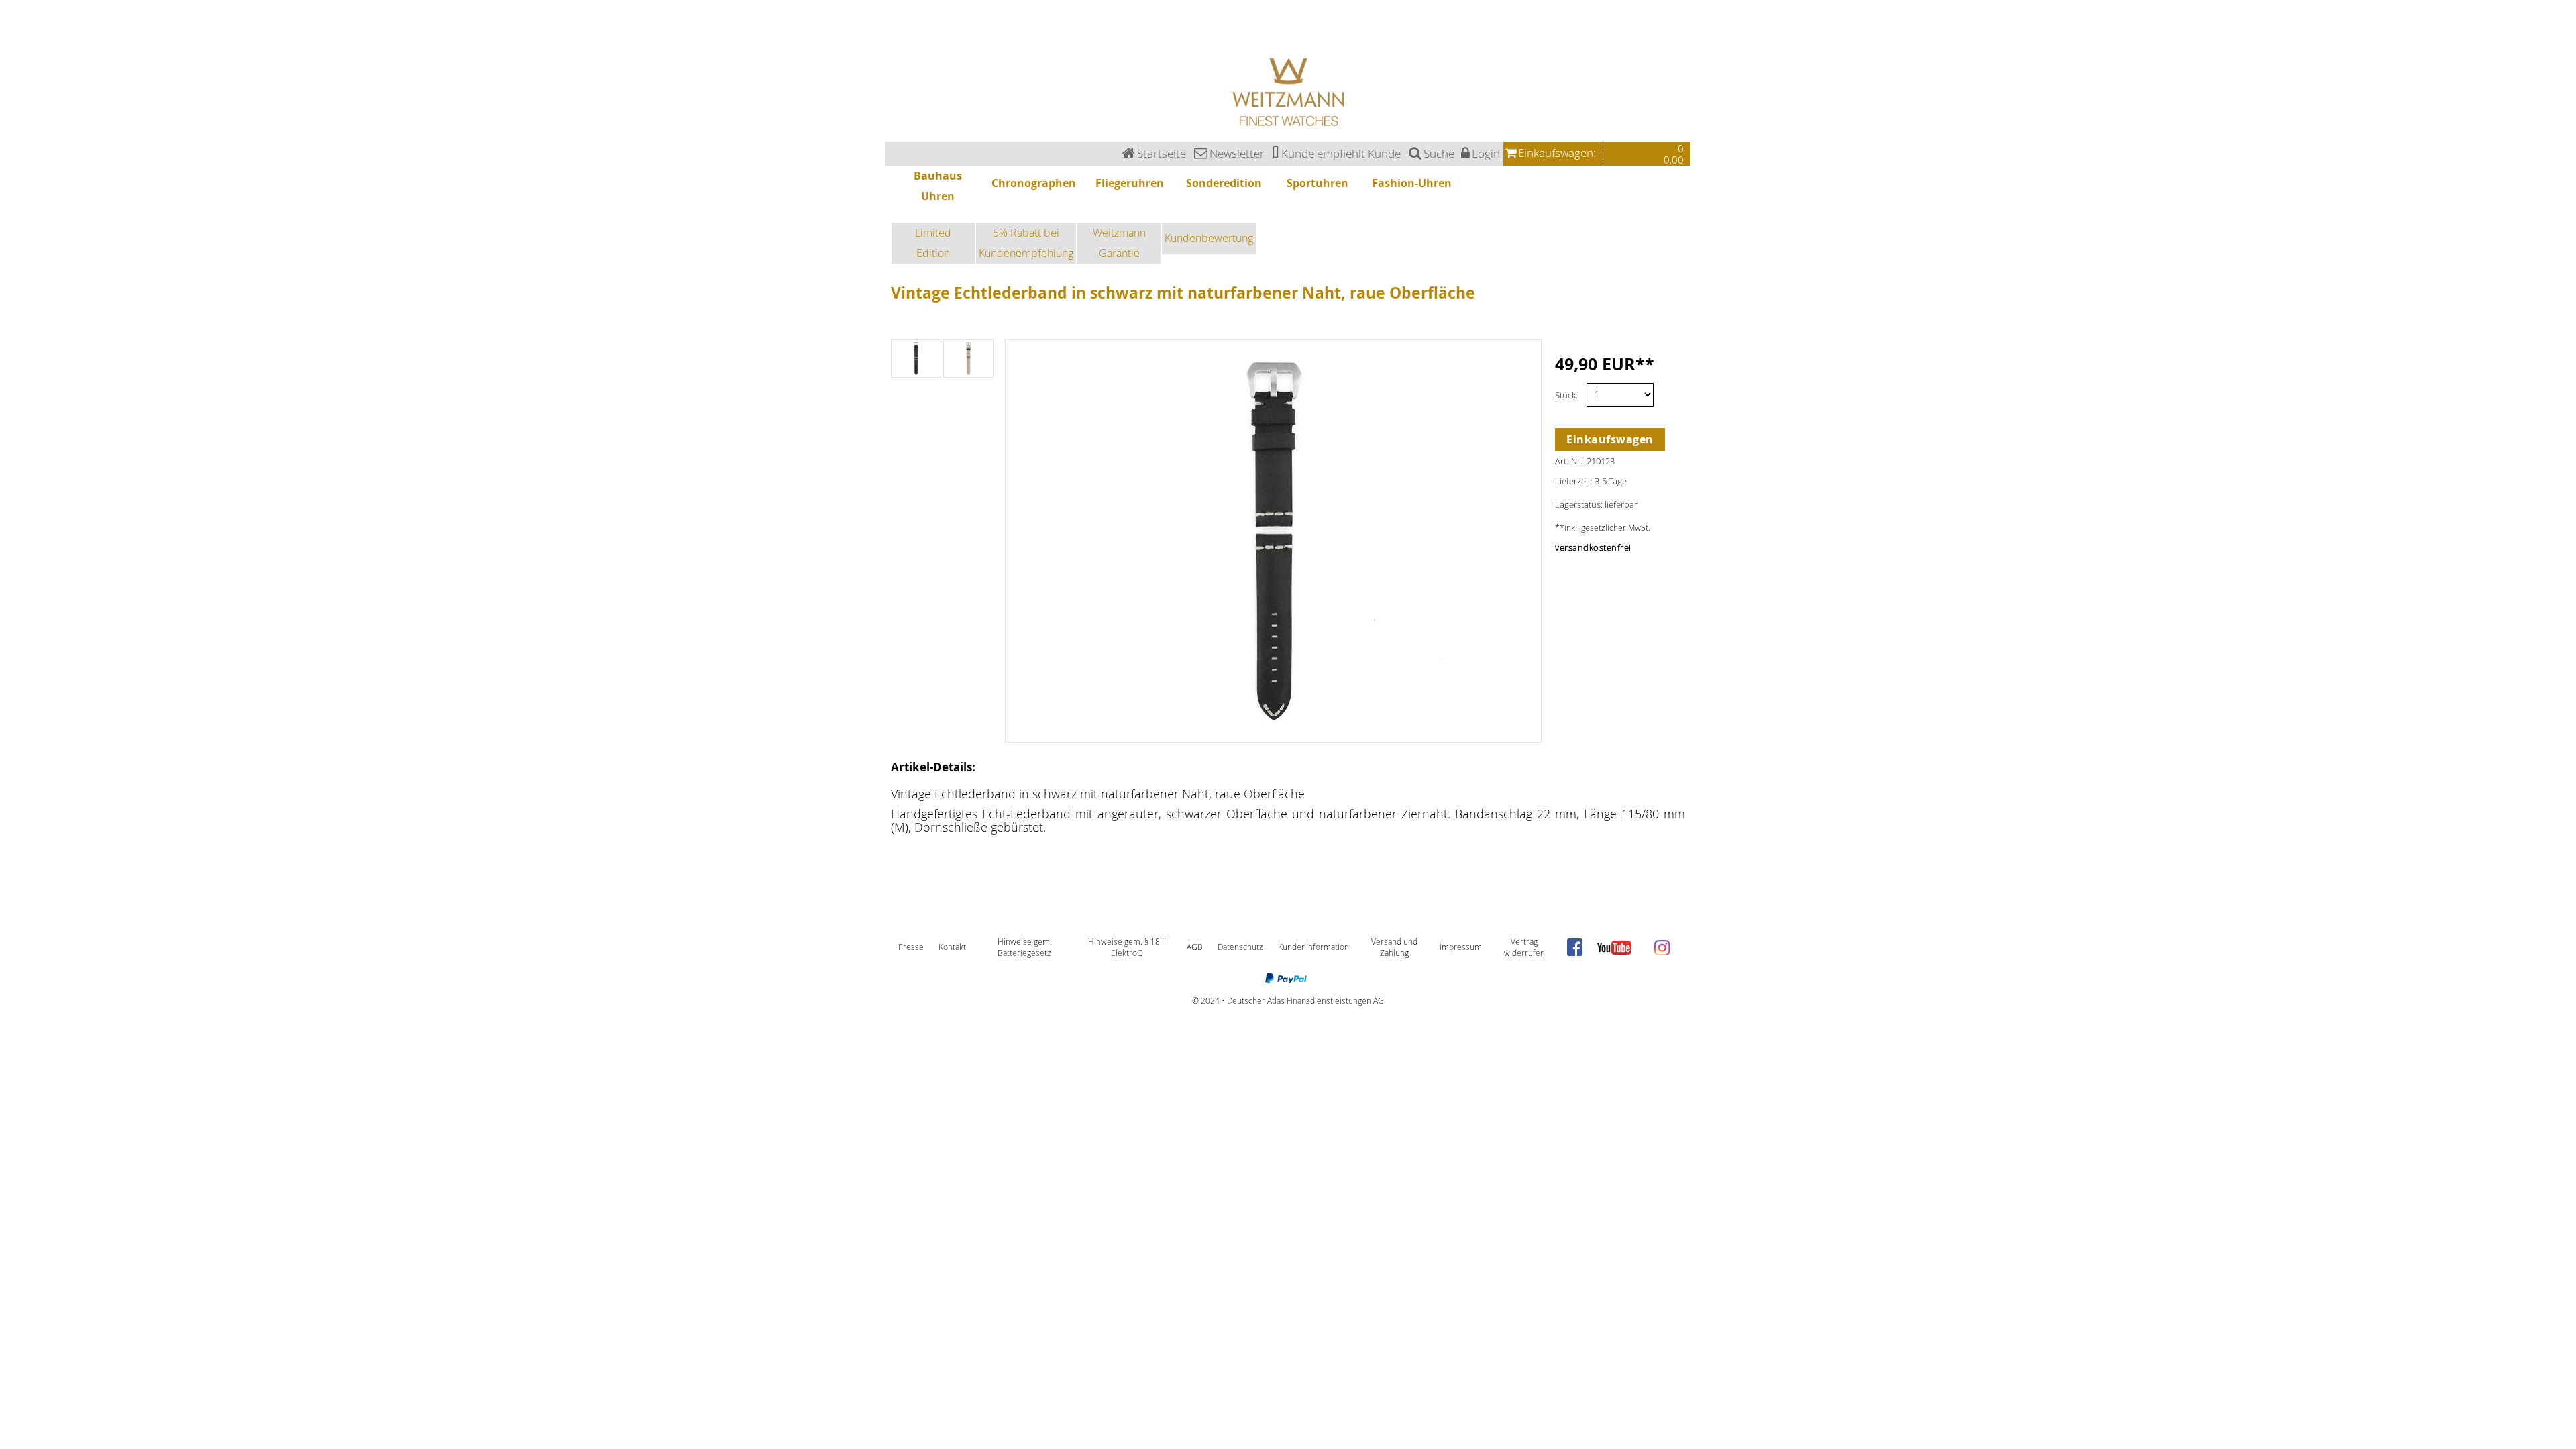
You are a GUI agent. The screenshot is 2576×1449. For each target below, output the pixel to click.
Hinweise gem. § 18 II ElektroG (1127, 948)
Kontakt (952, 947)
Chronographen (15, 12)
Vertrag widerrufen (1524, 948)
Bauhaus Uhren (15, 4)
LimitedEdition (933, 243)
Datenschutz (1240, 947)
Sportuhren (11, 36)
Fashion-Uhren (14, 43)
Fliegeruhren (11, 20)
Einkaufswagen (1610, 439)
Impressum (1461, 947)
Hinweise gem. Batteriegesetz (1025, 948)
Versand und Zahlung (1394, 948)
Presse (911, 947)
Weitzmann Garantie (1119, 243)
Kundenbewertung (1209, 238)
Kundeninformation (1313, 947)
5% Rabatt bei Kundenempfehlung (1026, 243)
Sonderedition (13, 28)
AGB (1195, 947)
